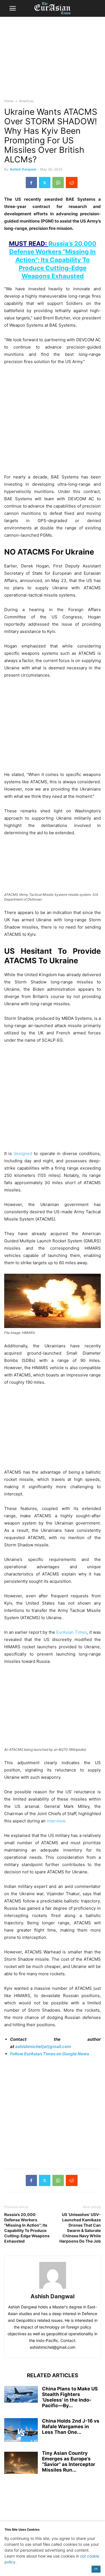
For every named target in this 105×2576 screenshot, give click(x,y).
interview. (56, 1821)
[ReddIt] (72, 183)
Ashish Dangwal (23, 169)
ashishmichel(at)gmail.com (43, 2046)
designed (23, 1153)
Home (9, 101)
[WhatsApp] (58, 183)
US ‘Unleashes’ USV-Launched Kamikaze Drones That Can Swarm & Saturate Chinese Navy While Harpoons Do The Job (80, 2228)
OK (96, 2569)
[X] (45, 183)
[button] (13, 8)
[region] (53, 60)
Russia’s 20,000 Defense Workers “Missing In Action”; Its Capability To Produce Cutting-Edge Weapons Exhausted (27, 2228)
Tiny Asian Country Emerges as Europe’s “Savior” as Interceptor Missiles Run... (69, 2462)
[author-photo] (53, 2289)
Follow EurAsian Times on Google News (50, 2054)
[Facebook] (31, 183)
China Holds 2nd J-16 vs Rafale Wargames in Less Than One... (71, 2427)
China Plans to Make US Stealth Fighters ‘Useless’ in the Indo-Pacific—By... (70, 2397)
